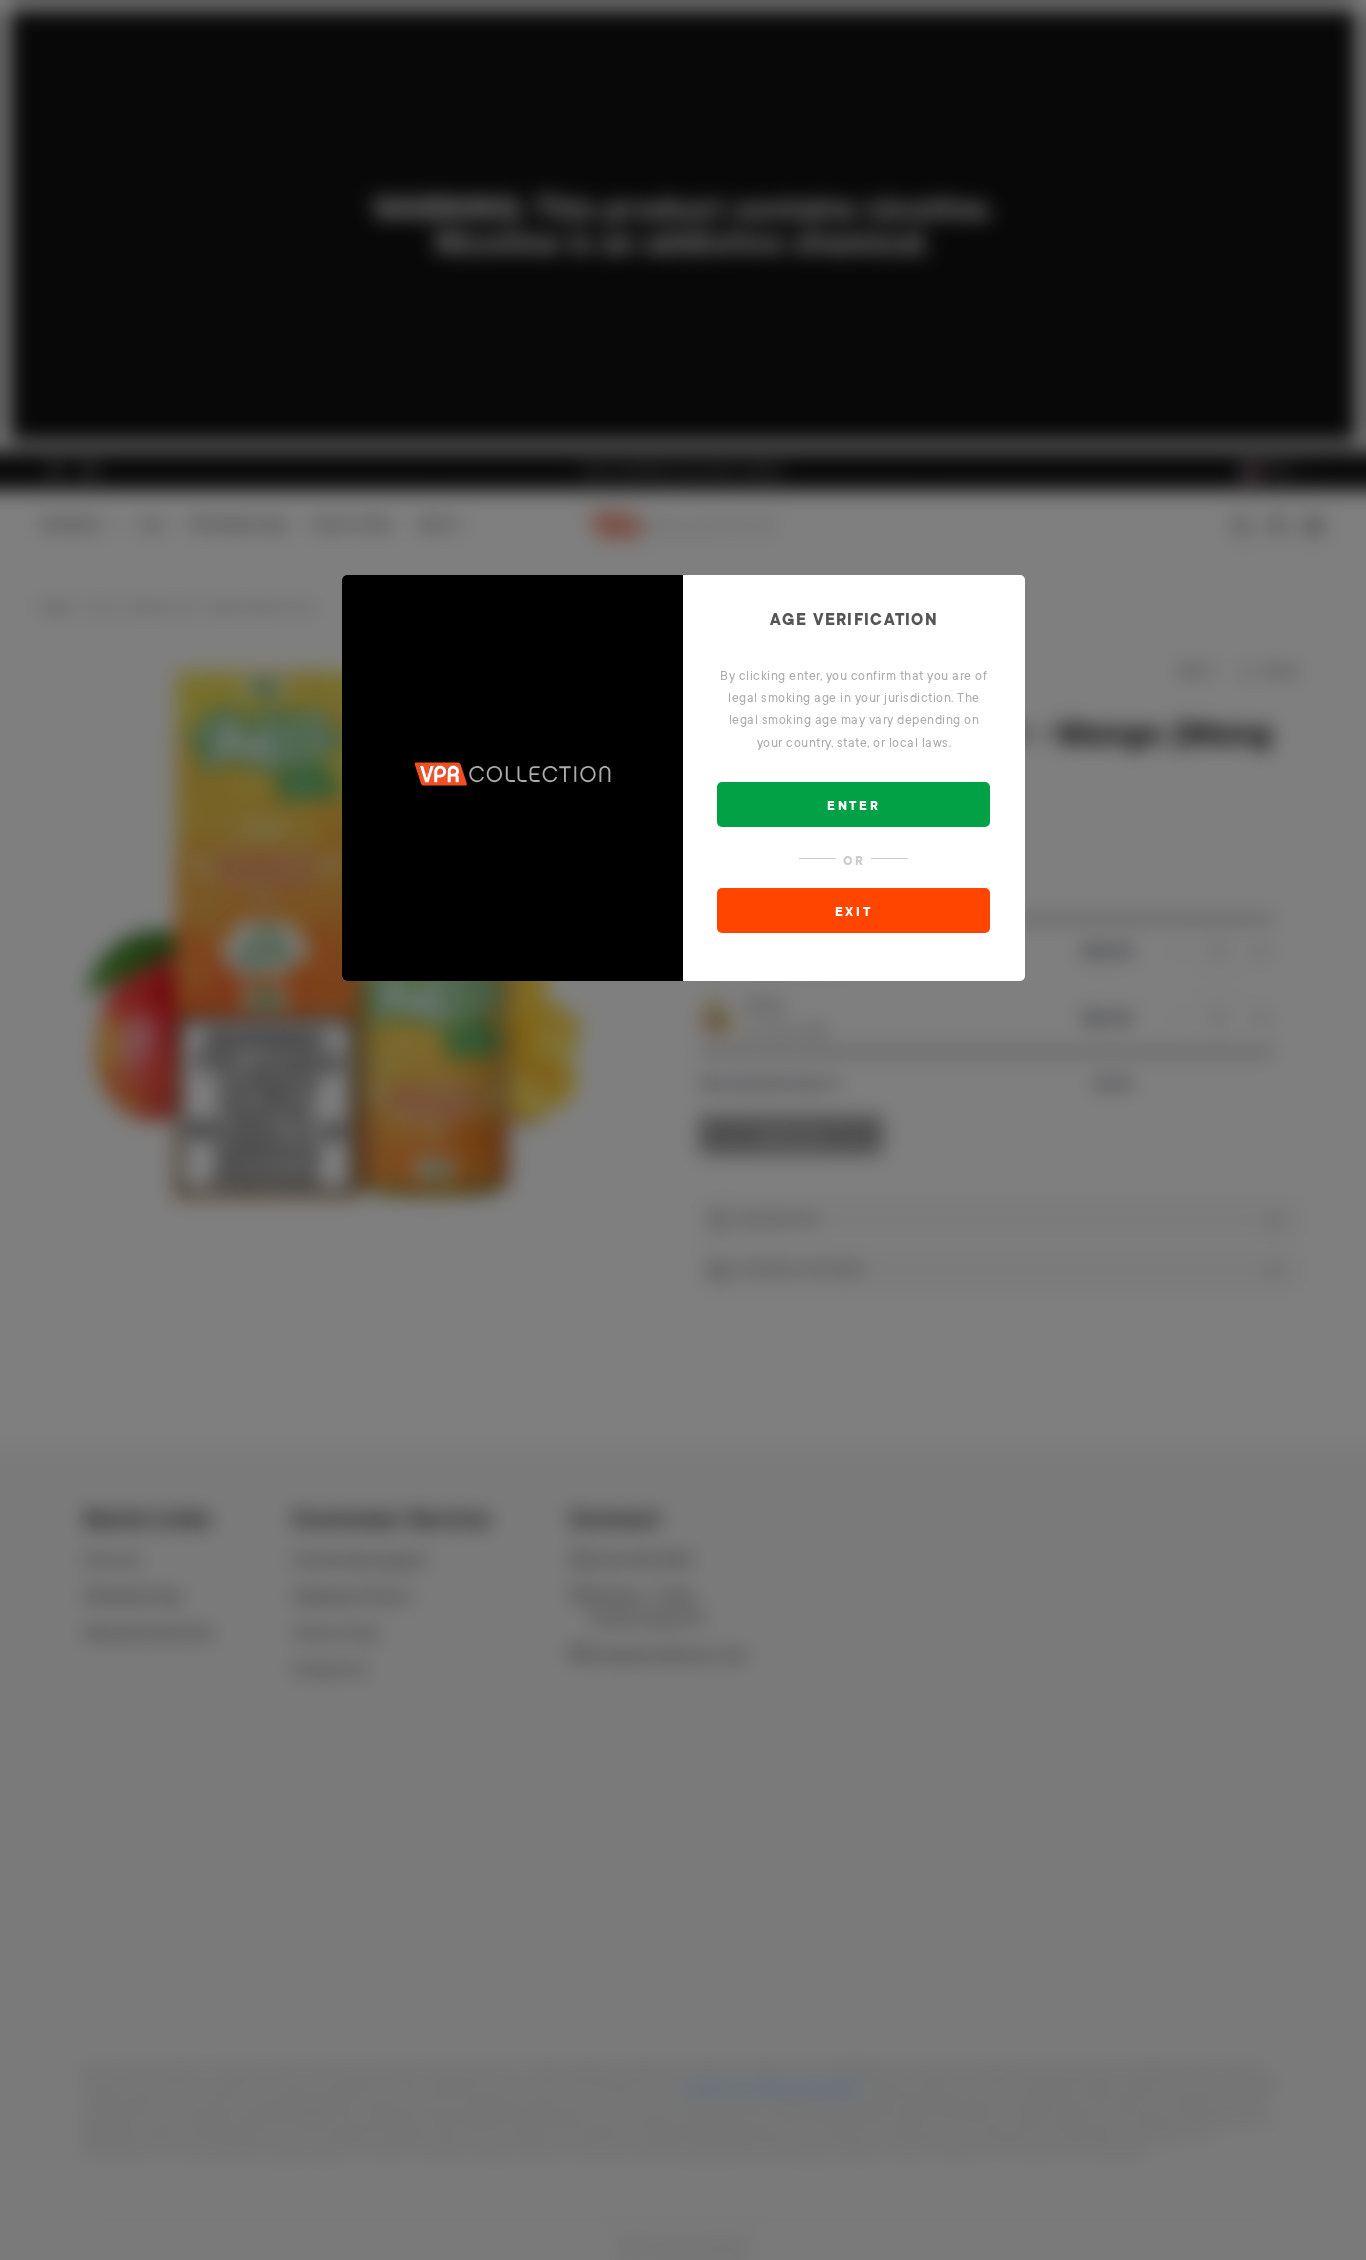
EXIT (854, 912)
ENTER (854, 806)
